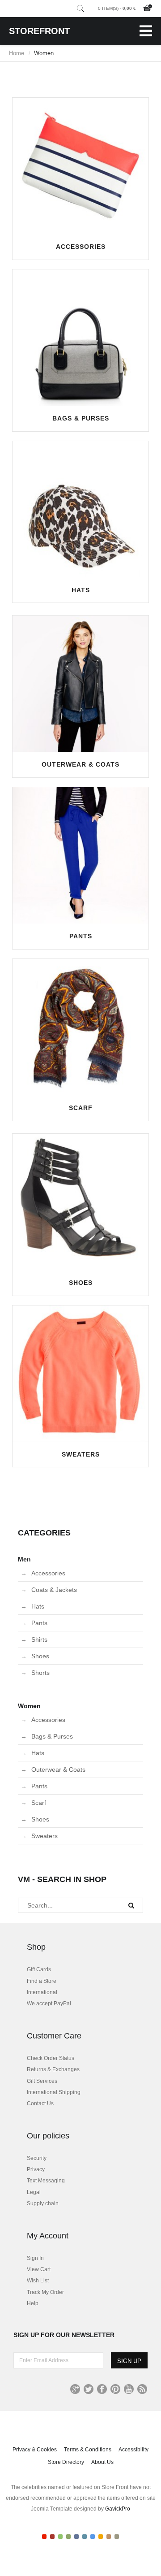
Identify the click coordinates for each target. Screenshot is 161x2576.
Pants (81, 936)
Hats (81, 590)
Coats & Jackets (54, 1590)
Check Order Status (51, 2058)
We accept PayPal (49, 2004)
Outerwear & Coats (80, 764)
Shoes (81, 1283)
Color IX (109, 2537)
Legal (34, 2192)
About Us (102, 2462)
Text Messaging (46, 2181)
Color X (117, 2537)
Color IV (68, 2537)
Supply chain (43, 2203)
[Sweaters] (80, 1374)
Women (29, 1706)
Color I (44, 2537)
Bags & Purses (81, 418)
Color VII (93, 2537)
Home (17, 53)
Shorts (40, 1673)
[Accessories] (80, 166)
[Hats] (80, 509)
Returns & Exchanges (53, 2069)
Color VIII (101, 2537)
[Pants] (80, 855)
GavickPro (118, 2509)
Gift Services (42, 2081)
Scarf (81, 1108)
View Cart (39, 2269)
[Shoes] (80, 1202)
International (42, 1992)
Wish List (38, 2281)
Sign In (35, 2258)
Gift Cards (39, 1969)
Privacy (36, 2169)
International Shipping (54, 2092)
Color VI (85, 2537)
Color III (60, 2537)
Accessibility (133, 2450)
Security (37, 2158)
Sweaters (81, 1454)
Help (33, 2303)
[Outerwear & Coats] (80, 684)
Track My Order (45, 2292)
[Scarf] (80, 1027)
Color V (76, 2537)
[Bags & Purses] (80, 338)
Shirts (39, 1639)
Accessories (81, 247)
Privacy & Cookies (35, 2450)
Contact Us (40, 2103)
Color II (52, 2537)
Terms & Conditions (88, 2450)
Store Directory (66, 2462)
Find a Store (42, 1981)
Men (24, 1559)
